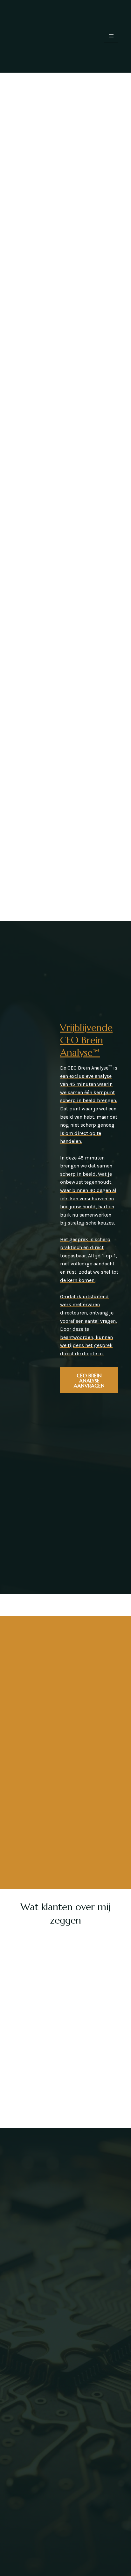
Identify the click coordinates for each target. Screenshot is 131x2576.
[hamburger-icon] (111, 36)
